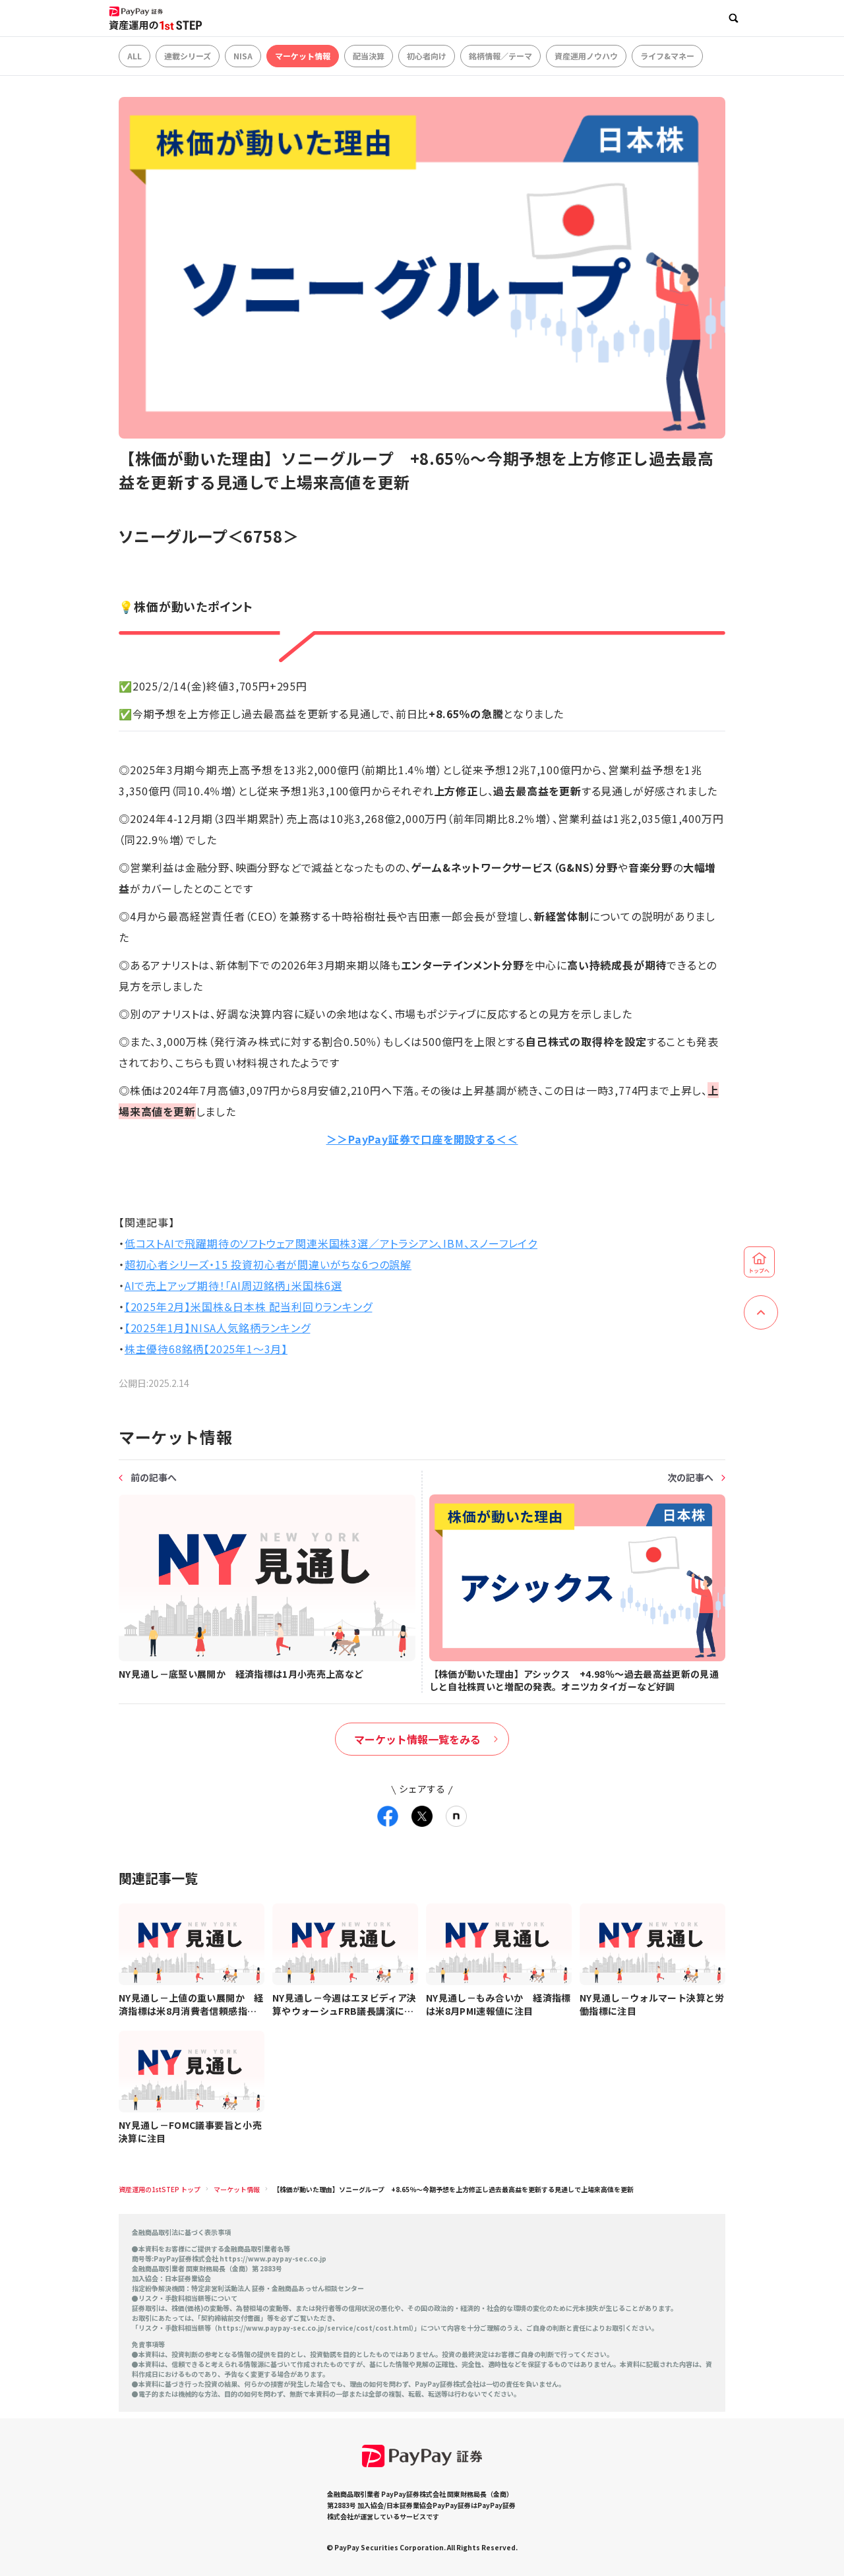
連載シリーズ (188, 56)
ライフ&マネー (667, 56)
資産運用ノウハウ (586, 56)
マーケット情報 (303, 56)
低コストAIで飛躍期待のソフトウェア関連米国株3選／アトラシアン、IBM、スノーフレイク (331, 1243)
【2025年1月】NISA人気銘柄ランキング (218, 1328)
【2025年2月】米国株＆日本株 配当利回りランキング (249, 1306)
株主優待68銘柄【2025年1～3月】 (206, 1349)
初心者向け (427, 56)
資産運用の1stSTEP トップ (160, 2189)
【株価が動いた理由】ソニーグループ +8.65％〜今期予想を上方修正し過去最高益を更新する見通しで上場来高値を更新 (453, 2189)
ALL (135, 56)
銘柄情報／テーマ (500, 56)
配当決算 (369, 56)
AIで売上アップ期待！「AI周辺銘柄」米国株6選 (233, 1285)
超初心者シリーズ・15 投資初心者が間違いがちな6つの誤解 (268, 1264)
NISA (243, 56)
